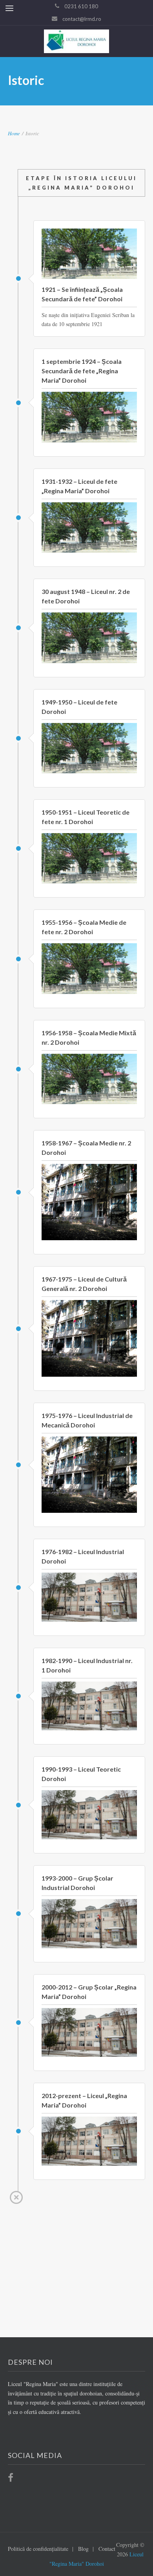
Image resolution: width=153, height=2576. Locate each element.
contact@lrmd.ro (82, 19)
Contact (107, 2549)
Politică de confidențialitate (38, 2549)
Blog (83, 2549)
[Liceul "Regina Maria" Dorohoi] (77, 41)
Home (14, 133)
